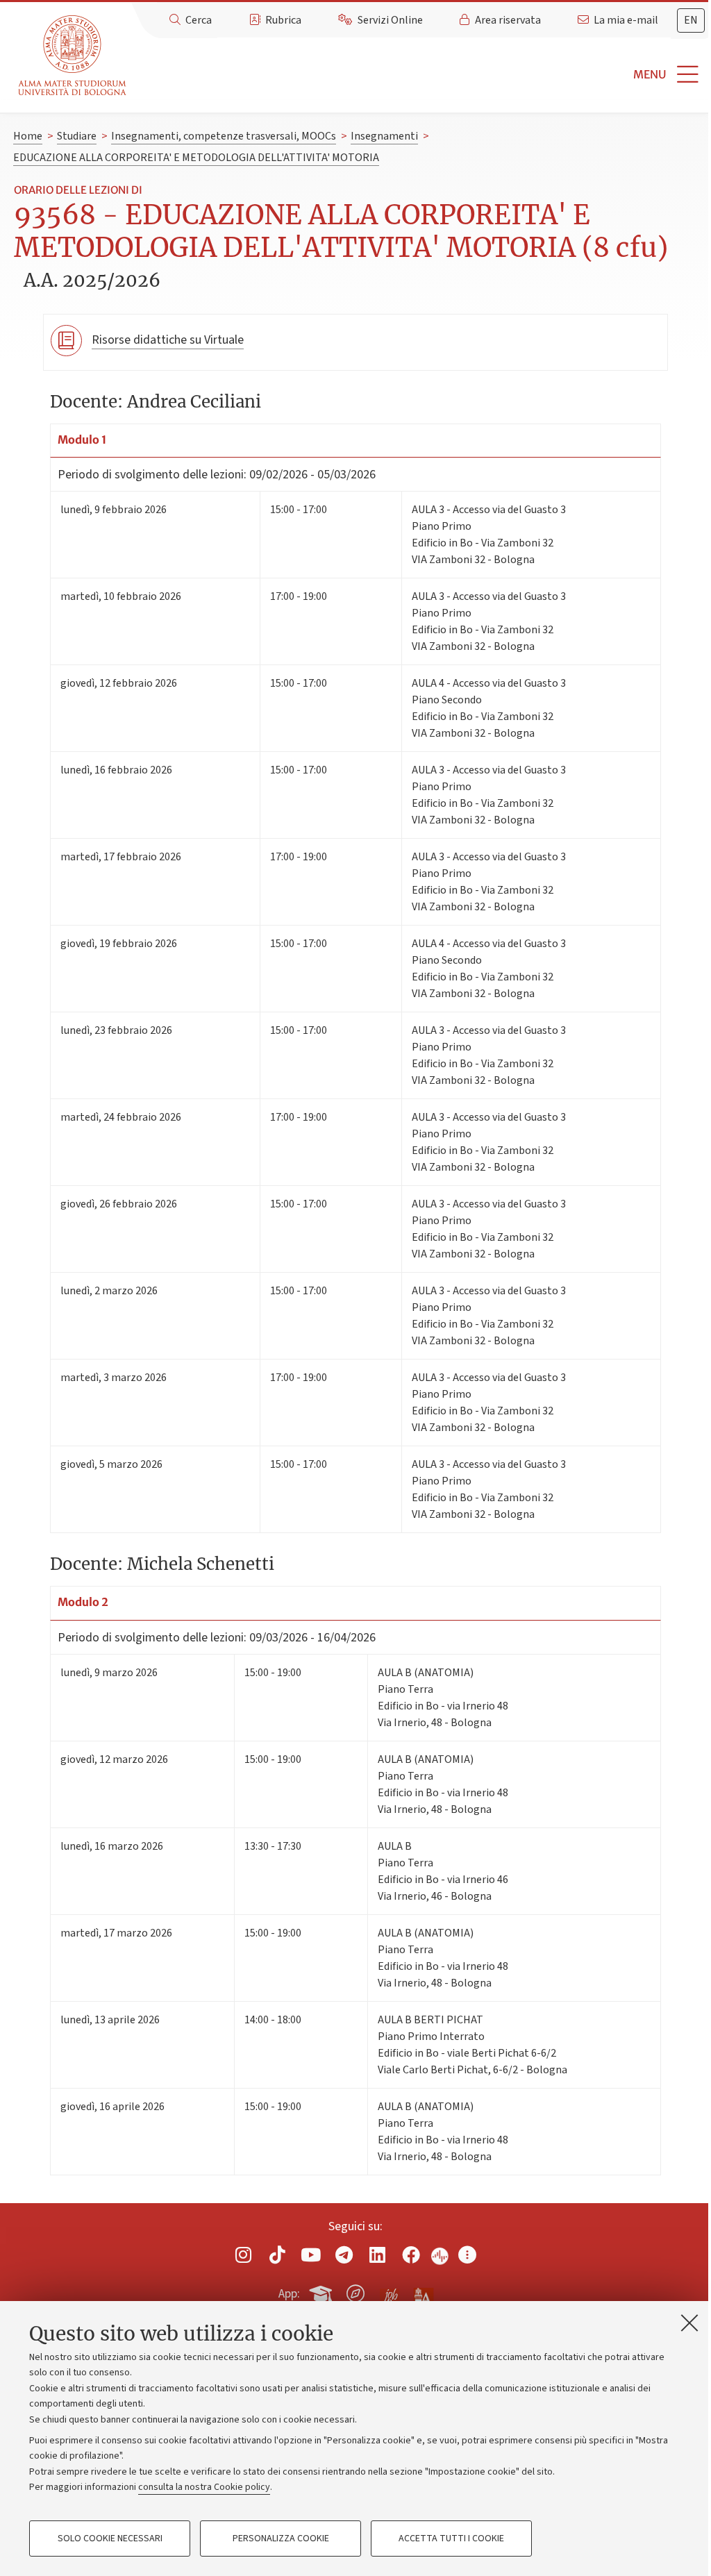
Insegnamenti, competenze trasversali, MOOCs (224, 136)
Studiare (77, 136)
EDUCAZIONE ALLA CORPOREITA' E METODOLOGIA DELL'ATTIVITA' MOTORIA (196, 158)
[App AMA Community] (423, 2293)
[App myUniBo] (322, 2291)
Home (28, 136)
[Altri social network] (467, 2255)
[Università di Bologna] (73, 56)
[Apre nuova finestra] (244, 2255)
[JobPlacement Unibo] (390, 2291)
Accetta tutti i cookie (451, 2539)
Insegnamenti (384, 136)
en (691, 20)
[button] (421, 75)
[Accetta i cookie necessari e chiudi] (689, 2323)
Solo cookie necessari (110, 2539)
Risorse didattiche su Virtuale (168, 340)
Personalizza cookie (281, 2539)
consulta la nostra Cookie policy (204, 2487)
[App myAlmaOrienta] (355, 2291)
